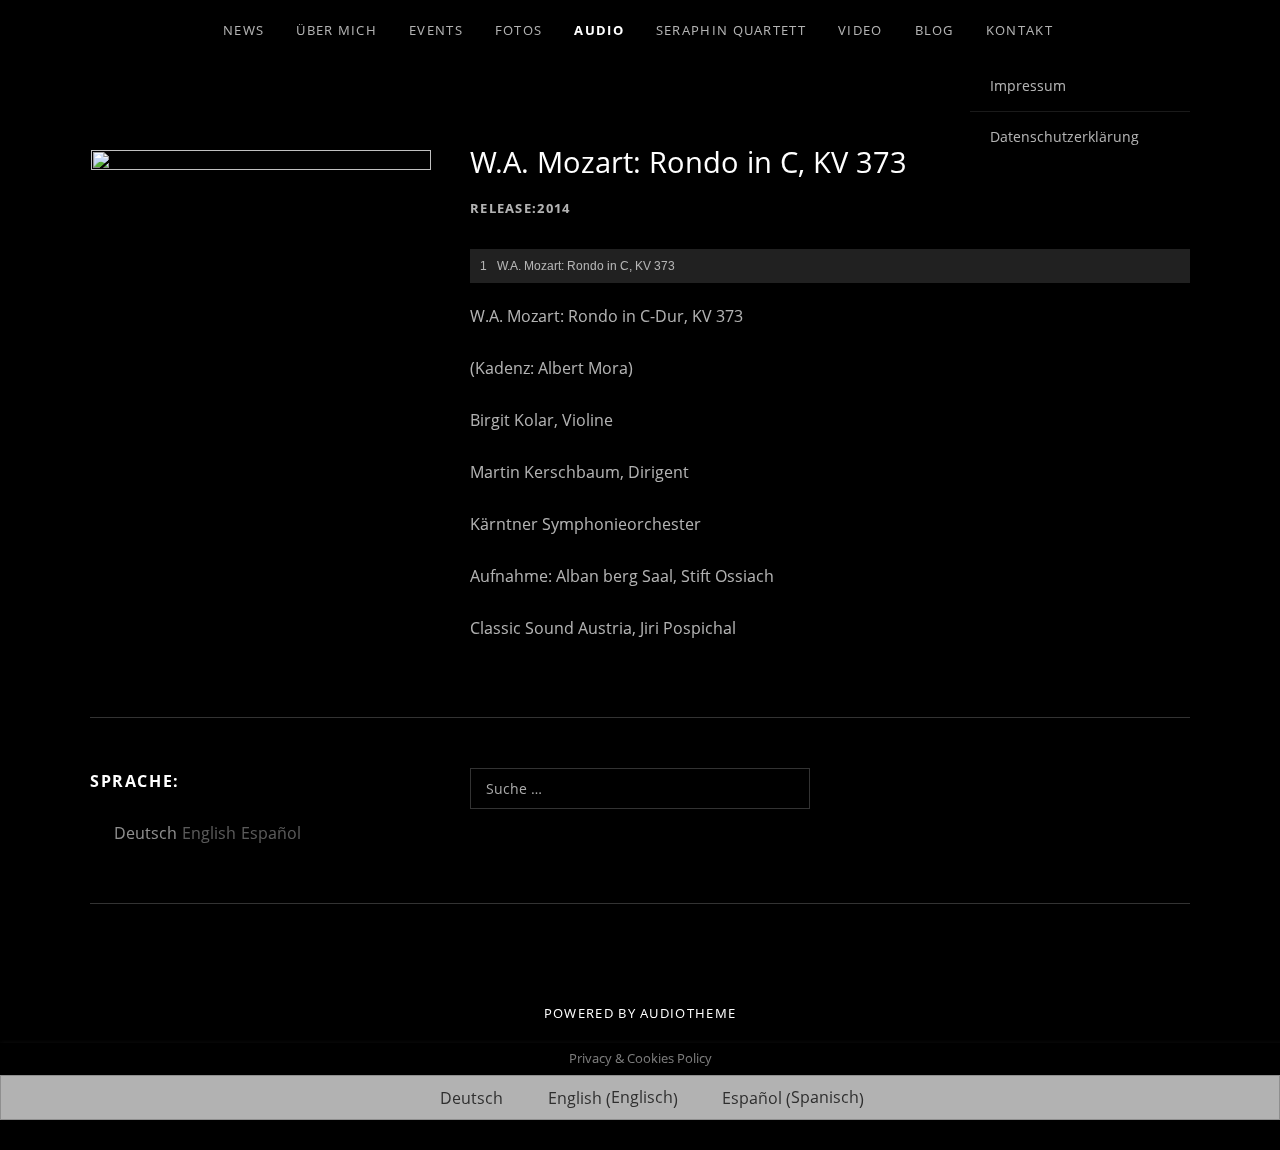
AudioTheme (688, 1013)
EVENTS (436, 30)
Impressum (1028, 85)
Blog (934, 30)
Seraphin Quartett (731, 30)
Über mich (336, 30)
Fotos (519, 30)
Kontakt (1019, 30)
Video (860, 30)
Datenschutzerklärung (1064, 136)
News (243, 30)
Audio (599, 30)
